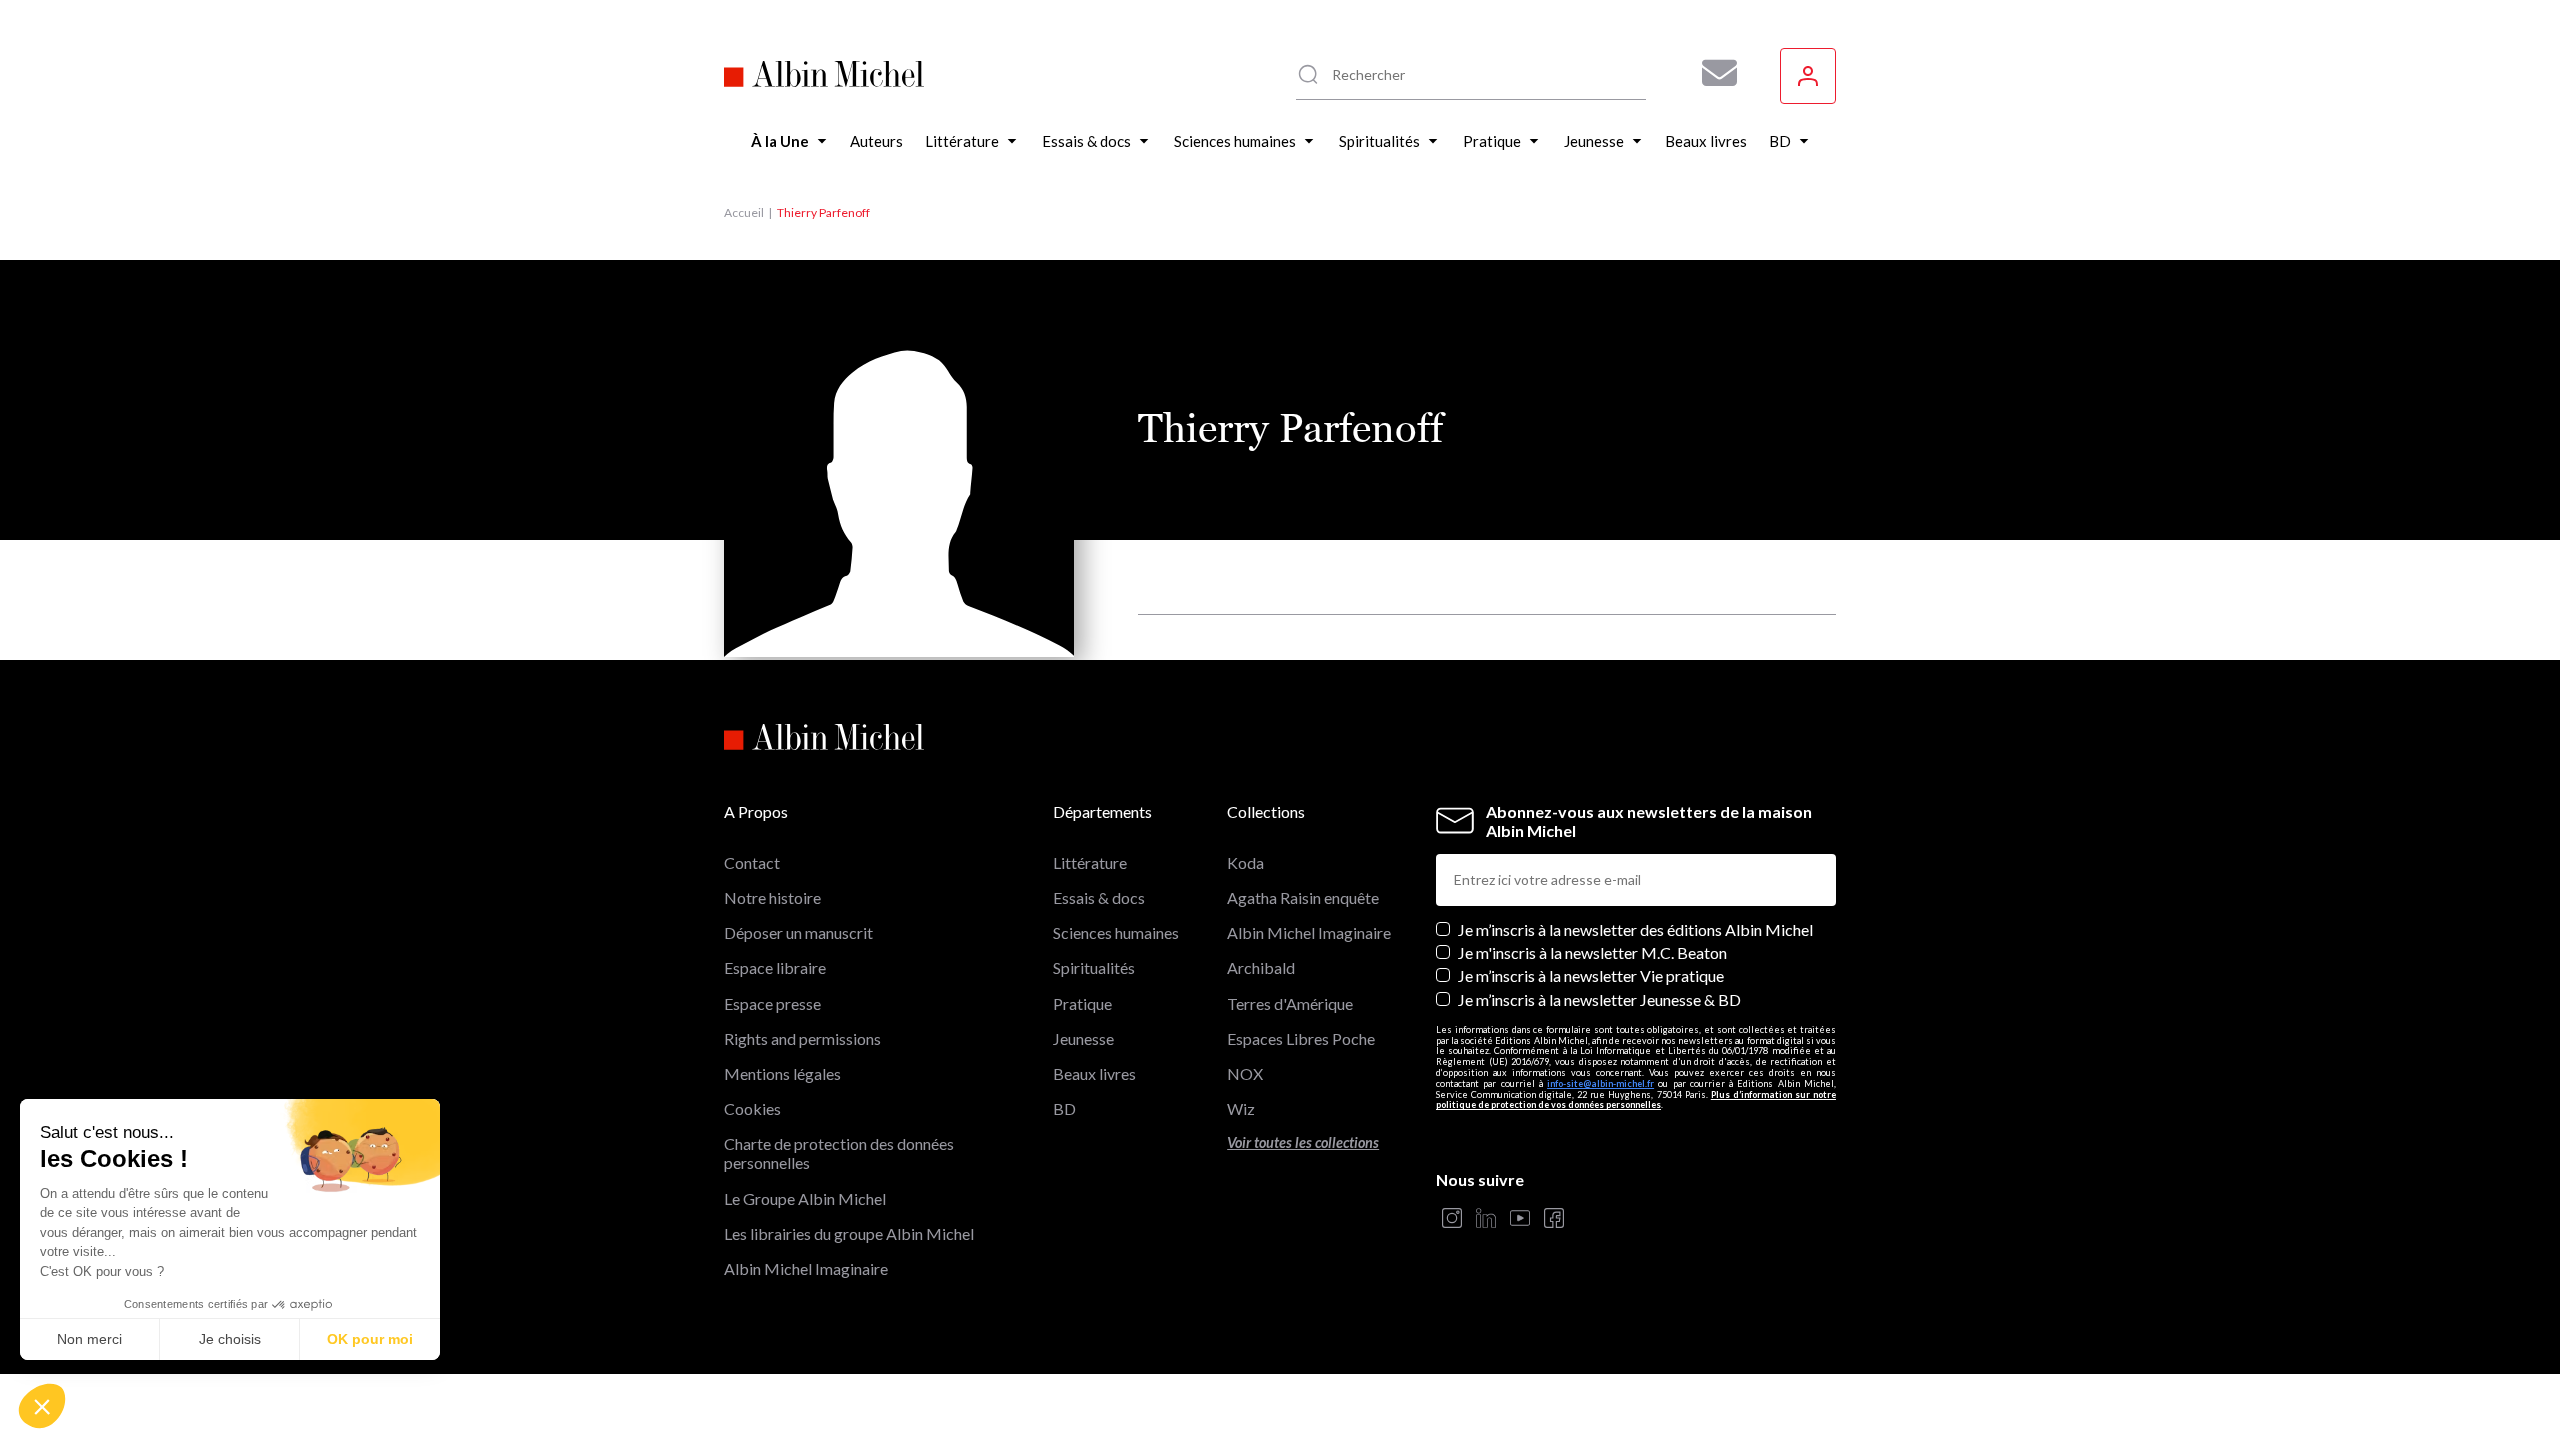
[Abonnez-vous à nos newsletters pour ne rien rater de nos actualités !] (1712, 73)
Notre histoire (772, 897)
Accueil (744, 212)
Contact (752, 862)
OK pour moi (370, 1339)
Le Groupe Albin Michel (805, 1198)
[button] (42, 1406)
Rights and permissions (802, 1038)
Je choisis (230, 1339)
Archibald (1261, 967)
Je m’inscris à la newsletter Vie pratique (1591, 975)
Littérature (1090, 862)
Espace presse (772, 1003)
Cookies (752, 1108)
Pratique (1082, 1003)
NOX (1245, 1073)
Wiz (1241, 1108)
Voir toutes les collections (1303, 1142)
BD (1064, 1108)
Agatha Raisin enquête (1303, 897)
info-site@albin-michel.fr (1600, 1083)
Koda (1245, 862)
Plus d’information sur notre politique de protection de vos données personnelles (1636, 1100)
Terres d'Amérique (1290, 1003)
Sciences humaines (1116, 932)
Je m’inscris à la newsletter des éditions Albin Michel (1635, 929)
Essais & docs (1099, 897)
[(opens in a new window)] (1452, 1219)
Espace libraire (775, 967)
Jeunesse (1083, 1038)
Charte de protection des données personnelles (839, 1153)
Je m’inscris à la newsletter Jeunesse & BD (1599, 999)
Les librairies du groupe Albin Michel (849, 1233)
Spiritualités (1094, 967)
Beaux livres (1094, 1073)
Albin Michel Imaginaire (806, 1268)
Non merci (89, 1339)
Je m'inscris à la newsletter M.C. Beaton (1592, 952)
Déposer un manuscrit (798, 932)
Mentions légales (782, 1073)
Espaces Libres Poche (1301, 1038)
